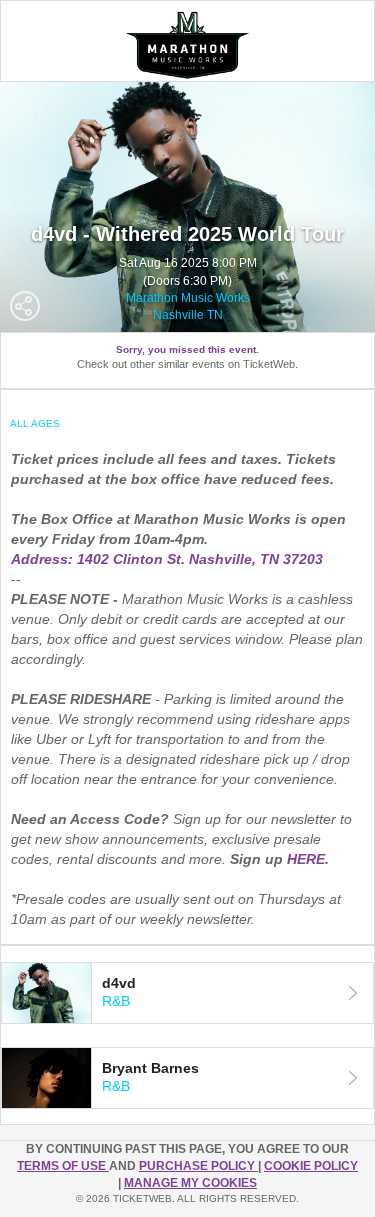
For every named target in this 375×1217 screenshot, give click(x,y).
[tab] (187, 993)
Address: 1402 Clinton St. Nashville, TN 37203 (167, 559)
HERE (306, 859)
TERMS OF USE (63, 1166)
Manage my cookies (190, 1183)
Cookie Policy (311, 1166)
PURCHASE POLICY (198, 1166)
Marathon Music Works (188, 298)
